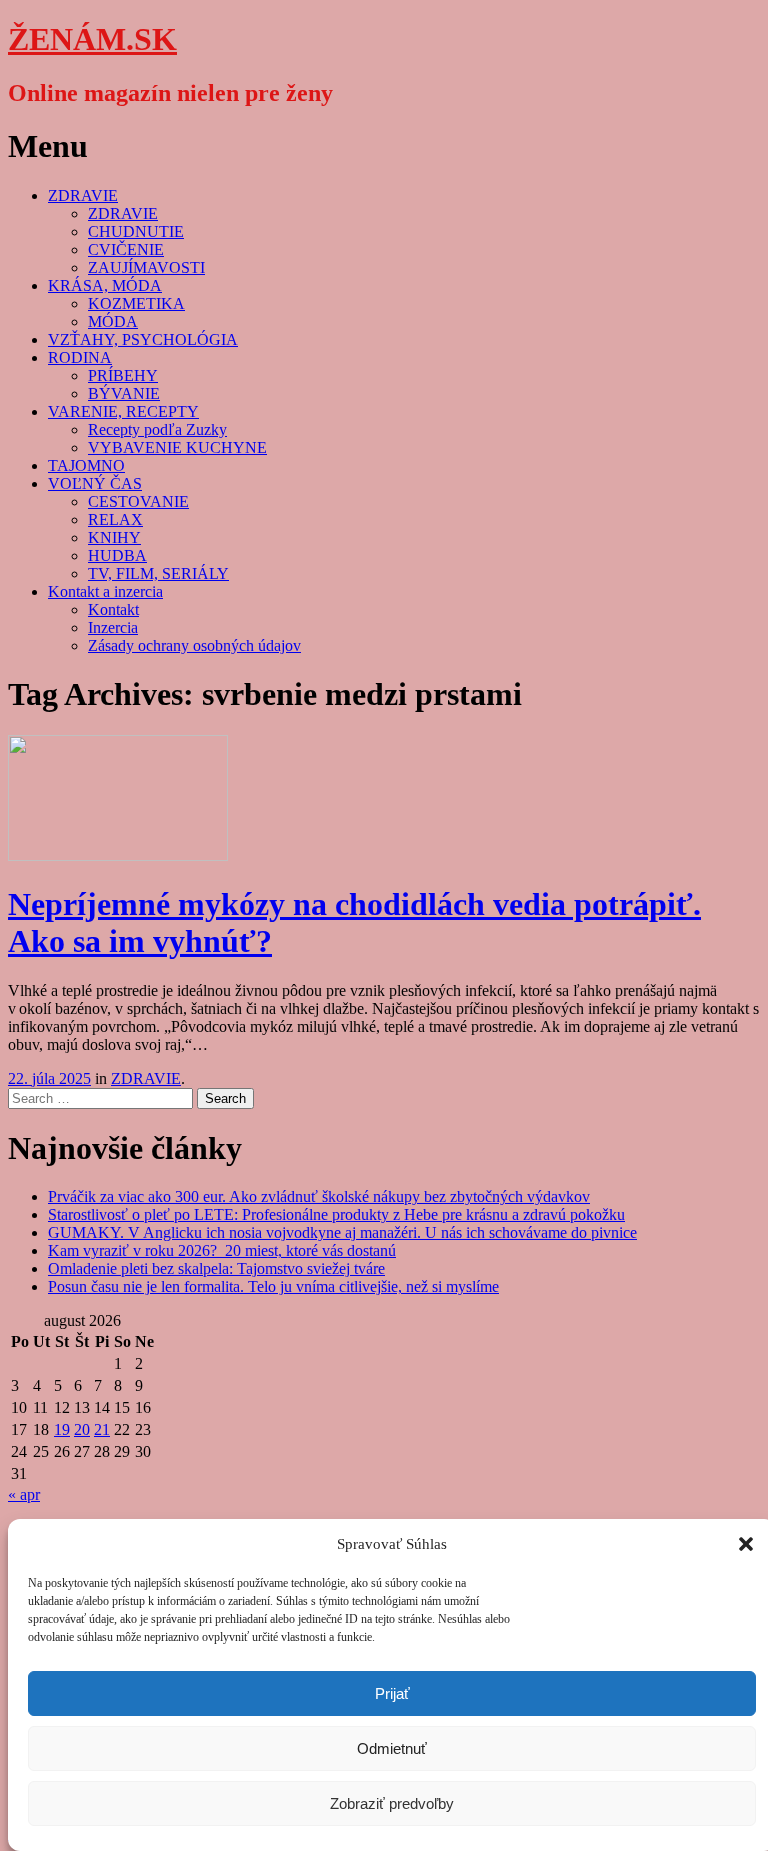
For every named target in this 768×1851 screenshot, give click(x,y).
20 (82, 1429)
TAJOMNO (86, 465)
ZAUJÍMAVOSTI (146, 267)
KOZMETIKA (136, 303)
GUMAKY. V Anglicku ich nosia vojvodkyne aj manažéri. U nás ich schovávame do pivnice (342, 1232)
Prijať (392, 1693)
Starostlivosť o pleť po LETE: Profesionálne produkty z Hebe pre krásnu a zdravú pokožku (336, 1214)
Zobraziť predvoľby (392, 1803)
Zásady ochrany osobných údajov (194, 645)
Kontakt (113, 609)
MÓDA (113, 321)
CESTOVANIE (138, 501)
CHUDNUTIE (136, 231)
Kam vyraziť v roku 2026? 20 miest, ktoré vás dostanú (222, 1250)
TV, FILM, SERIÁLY (158, 573)
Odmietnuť (392, 1748)
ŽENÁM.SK (92, 39)
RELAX (115, 519)
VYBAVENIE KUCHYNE (177, 447)
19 (62, 1429)
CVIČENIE (126, 249)
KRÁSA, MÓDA (105, 285)
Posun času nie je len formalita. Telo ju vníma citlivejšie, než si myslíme (273, 1286)
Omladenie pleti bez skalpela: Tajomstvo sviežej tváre (216, 1268)
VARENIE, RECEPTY (123, 411)
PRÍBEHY (123, 375)
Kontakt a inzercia (105, 591)
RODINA (80, 357)
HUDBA (117, 555)
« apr (24, 1494)
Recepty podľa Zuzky (157, 429)
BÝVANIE (124, 393)
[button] (746, 1544)
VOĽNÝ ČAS (95, 483)
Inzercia (113, 627)
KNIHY (114, 537)
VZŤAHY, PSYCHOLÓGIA (143, 339)
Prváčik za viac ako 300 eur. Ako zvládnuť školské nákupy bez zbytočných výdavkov (319, 1196)
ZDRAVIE (83, 195)
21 (102, 1429)
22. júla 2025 (49, 1078)
